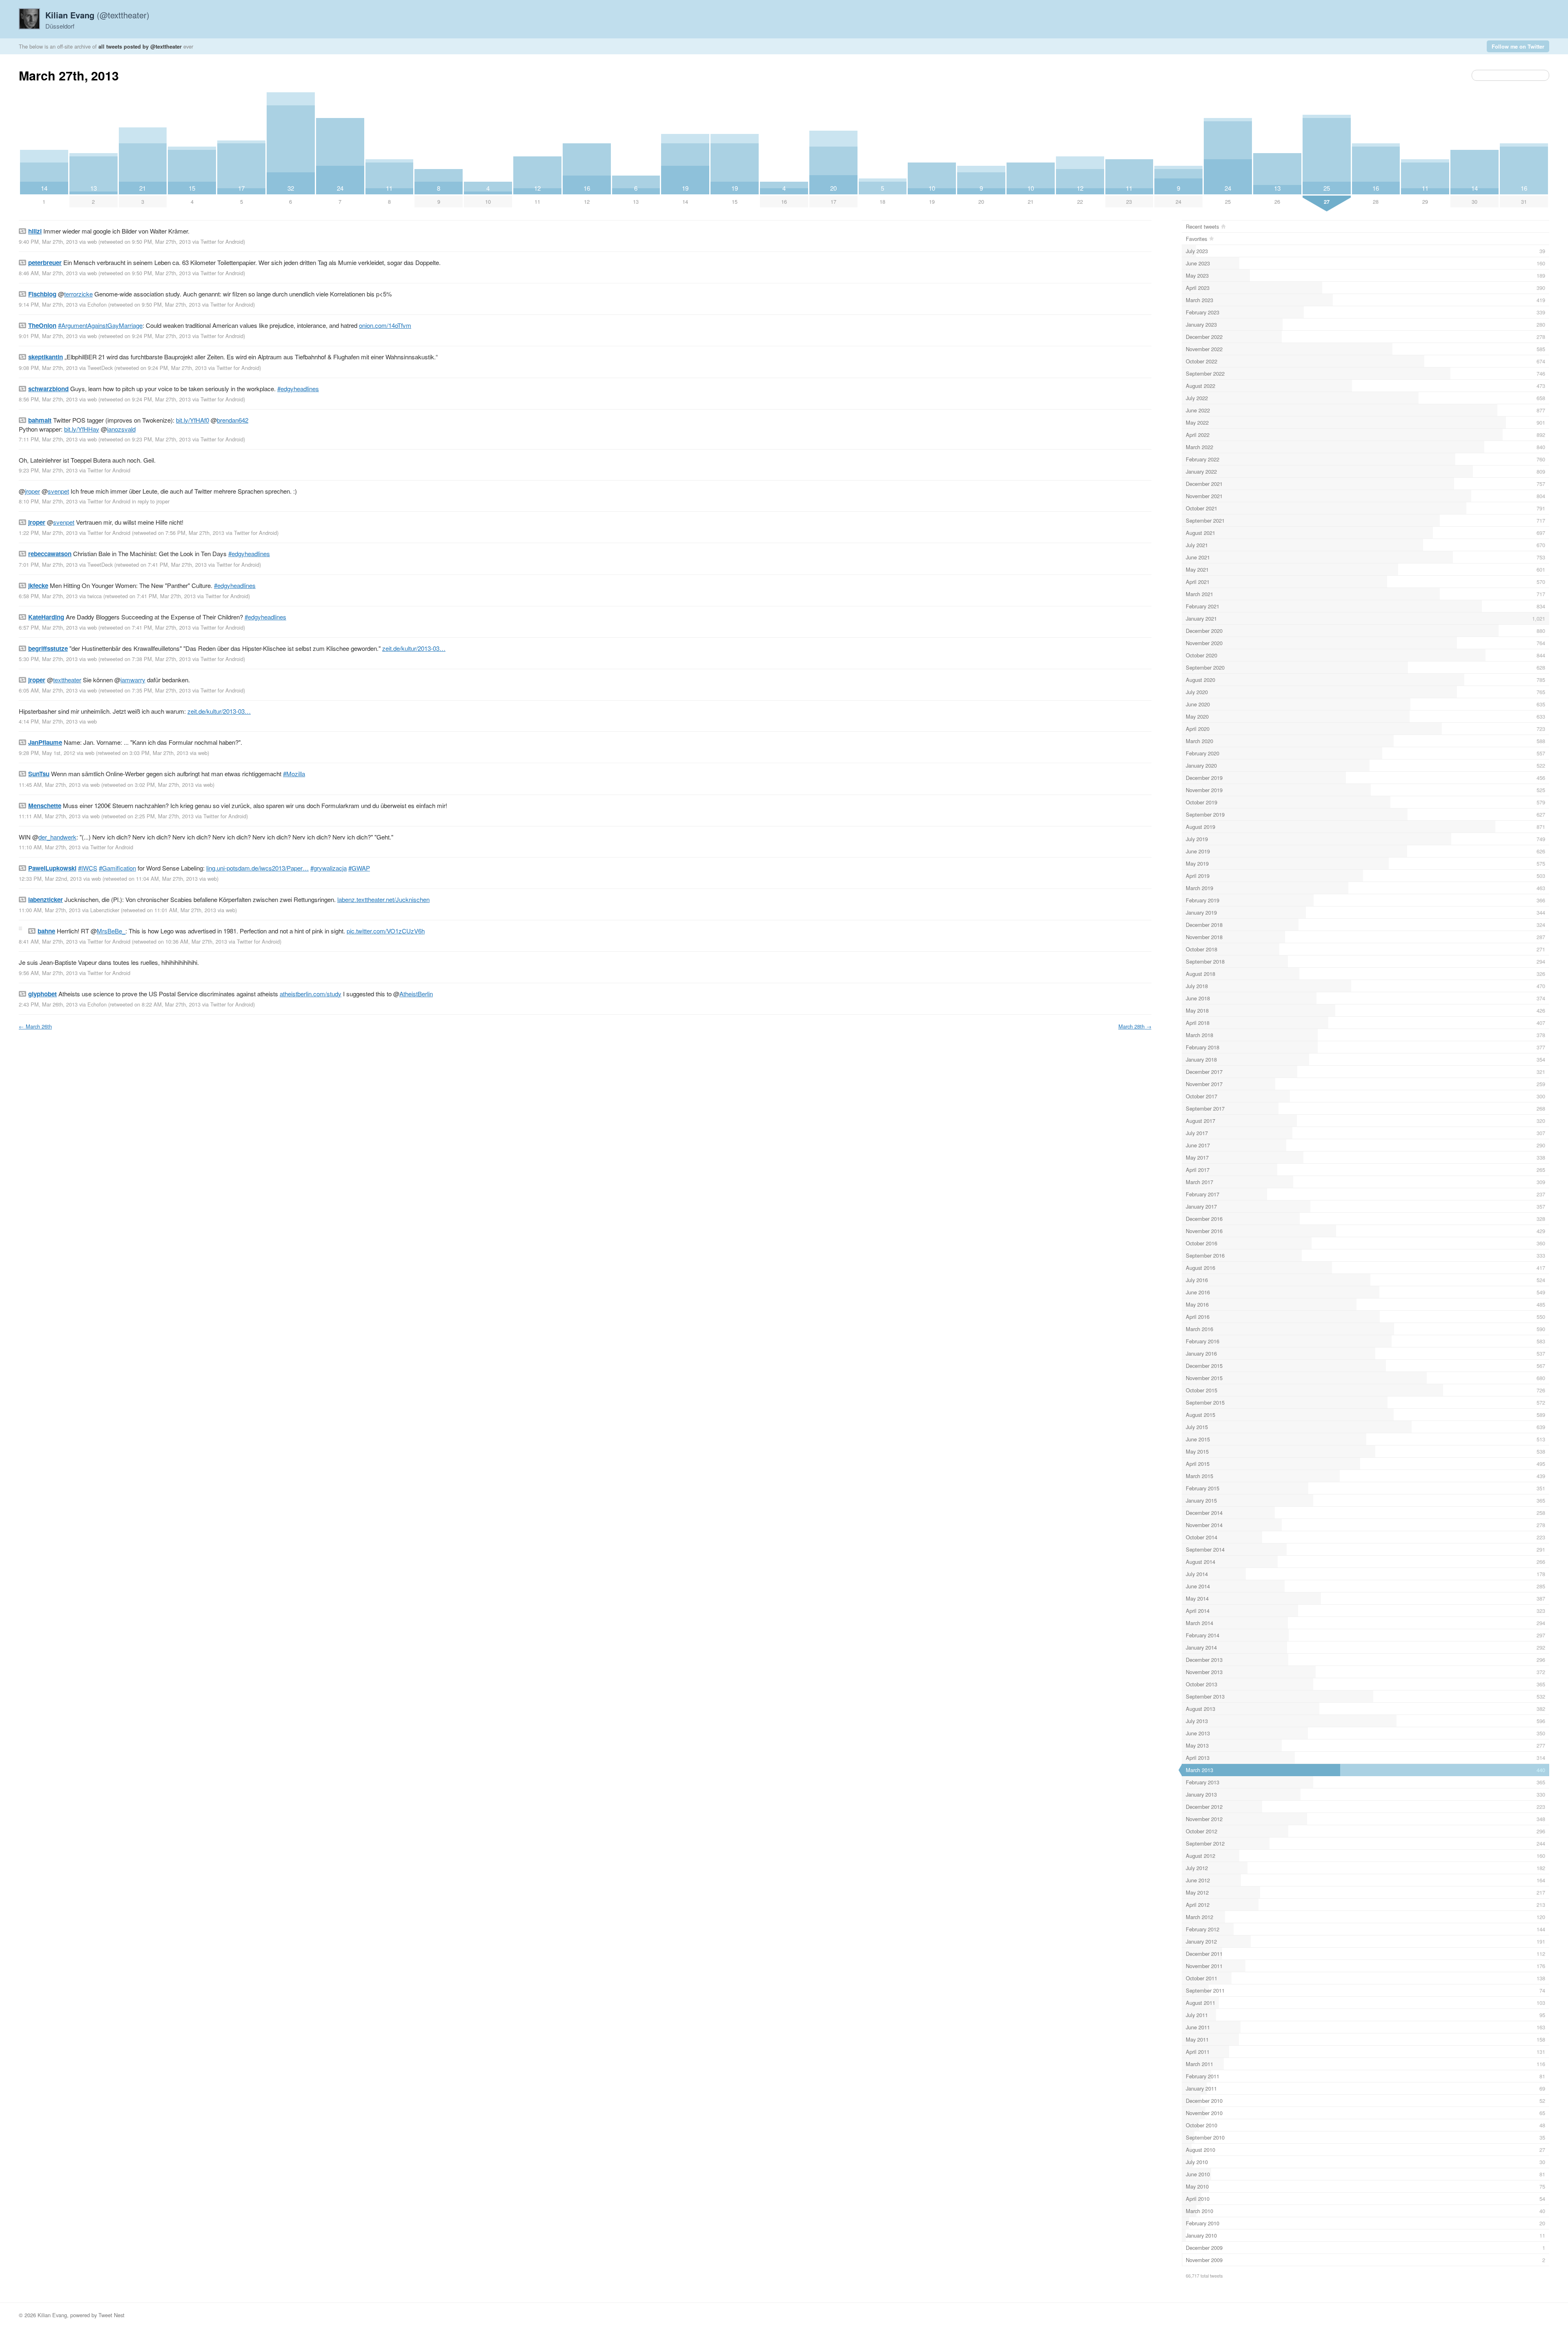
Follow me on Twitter (1518, 46)
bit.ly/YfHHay (82, 429)
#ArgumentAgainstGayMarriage (100, 325)
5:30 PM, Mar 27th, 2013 (48, 659)
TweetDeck (100, 368)
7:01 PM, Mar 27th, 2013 (48, 564)
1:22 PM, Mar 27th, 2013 (48, 533)
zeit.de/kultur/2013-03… (414, 648)
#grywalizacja (329, 868)
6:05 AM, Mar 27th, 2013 (48, 690)
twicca (95, 596)
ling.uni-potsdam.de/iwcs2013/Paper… (257, 868)
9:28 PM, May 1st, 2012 (47, 753)
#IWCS (88, 868)
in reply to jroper (151, 501)
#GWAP (359, 868)
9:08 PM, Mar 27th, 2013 (48, 368)
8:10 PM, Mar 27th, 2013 (48, 501)
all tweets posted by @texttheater (140, 46)
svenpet (58, 491)
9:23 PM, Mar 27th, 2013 (48, 470)
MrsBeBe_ (111, 931)
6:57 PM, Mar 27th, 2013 (48, 627)
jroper (32, 491)
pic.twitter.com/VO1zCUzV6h (386, 931)
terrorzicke (78, 294)
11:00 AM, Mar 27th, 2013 (50, 910)
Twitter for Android (222, 242)
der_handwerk (57, 837)
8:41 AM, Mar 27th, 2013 (48, 941)
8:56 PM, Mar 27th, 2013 (48, 399)
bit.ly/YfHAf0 (193, 420)
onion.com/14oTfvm (385, 325)
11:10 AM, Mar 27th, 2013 (50, 847)
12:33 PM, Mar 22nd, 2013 (50, 878)
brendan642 (233, 420)
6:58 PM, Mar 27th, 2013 (48, 596)
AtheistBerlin (416, 994)
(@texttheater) (97, 15)
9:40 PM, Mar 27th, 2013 (48, 242)
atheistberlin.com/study (311, 994)
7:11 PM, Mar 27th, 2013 (48, 439)
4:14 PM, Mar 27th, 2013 (48, 721)
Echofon (97, 304)
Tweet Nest (111, 2315)
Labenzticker (105, 910)
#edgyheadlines (298, 389)
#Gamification (117, 868)
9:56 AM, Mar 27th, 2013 (48, 973)
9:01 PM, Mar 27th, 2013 (48, 336)
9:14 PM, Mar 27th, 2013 (48, 304)
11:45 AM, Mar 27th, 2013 (50, 785)
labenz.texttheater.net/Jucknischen (383, 899)
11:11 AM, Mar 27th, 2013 (50, 816)
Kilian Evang (52, 2315)
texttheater (67, 680)
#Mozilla (294, 774)
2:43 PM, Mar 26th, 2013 (48, 1004)
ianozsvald (121, 429)
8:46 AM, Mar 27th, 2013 (48, 273)
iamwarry (133, 680)
